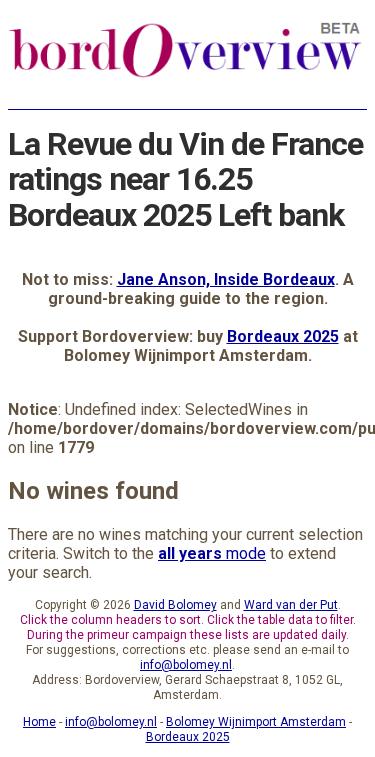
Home (39, 722)
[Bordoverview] (185, 75)
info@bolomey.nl (186, 665)
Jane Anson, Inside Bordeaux (226, 279)
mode (212, 553)
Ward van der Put (291, 605)
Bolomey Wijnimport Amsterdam (256, 722)
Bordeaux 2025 (283, 336)
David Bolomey (175, 605)
